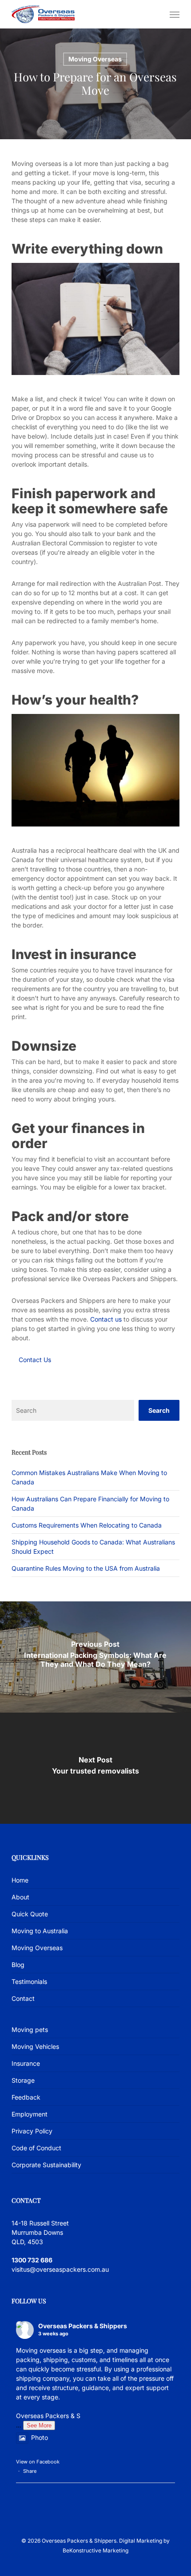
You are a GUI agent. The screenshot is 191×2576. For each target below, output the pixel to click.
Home (20, 1880)
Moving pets (30, 2030)
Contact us (106, 1319)
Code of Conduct (36, 2148)
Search (159, 1410)
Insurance (26, 2063)
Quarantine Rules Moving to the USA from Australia (86, 1568)
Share (30, 2471)
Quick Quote (30, 1914)
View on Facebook (38, 2462)
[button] (175, 14)
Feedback (26, 2097)
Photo (40, 2437)
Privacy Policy (32, 2131)
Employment (30, 2114)
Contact (23, 1998)
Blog (18, 1965)
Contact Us (35, 1360)
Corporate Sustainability (46, 2165)
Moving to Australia (40, 1931)
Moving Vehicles (35, 2046)
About (20, 1897)
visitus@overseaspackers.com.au (60, 2269)
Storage (23, 2080)
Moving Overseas (95, 59)
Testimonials (29, 1981)
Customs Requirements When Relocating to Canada (87, 1525)
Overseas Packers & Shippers (83, 2326)
